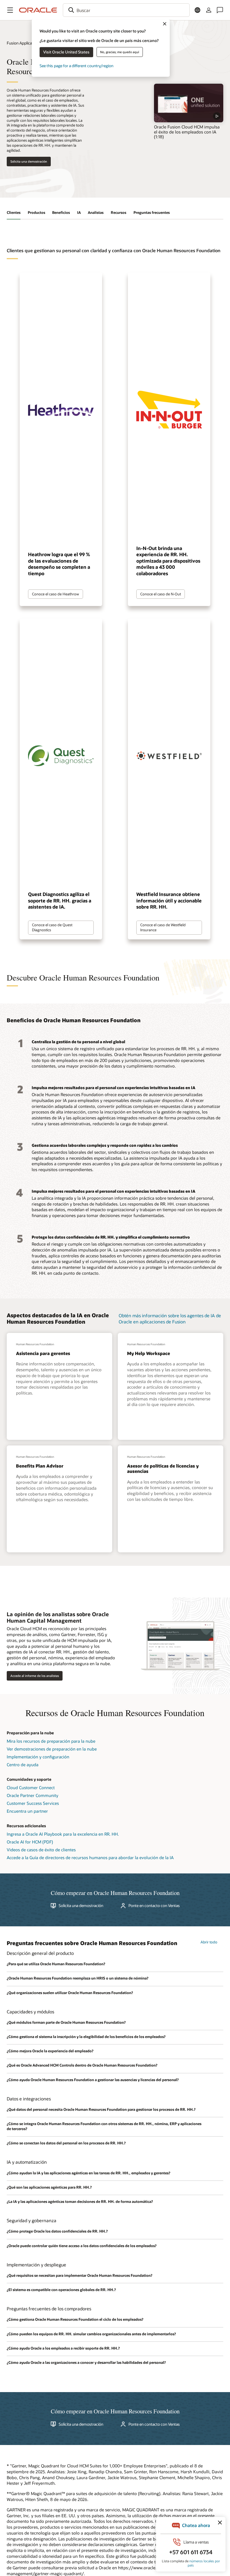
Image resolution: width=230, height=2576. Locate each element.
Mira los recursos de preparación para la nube (51, 1741)
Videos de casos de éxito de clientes (41, 1850)
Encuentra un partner (27, 1811)
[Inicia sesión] (209, 10)
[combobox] (126, 10)
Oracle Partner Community (33, 1795)
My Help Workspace (149, 1353)
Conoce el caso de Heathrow (56, 594)
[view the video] (189, 103)
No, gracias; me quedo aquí (120, 52)
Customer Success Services (33, 1803)
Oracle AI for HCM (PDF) (30, 1842)
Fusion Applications (24, 43)
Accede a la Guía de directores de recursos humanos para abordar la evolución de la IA (90, 1857)
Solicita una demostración (29, 161)
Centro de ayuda (23, 1765)
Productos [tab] (36, 212)
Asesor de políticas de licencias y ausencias (163, 1468)
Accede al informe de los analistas (35, 1676)
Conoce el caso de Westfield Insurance (163, 927)
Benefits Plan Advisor (40, 1466)
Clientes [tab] (14, 212)
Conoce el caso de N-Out (161, 594)
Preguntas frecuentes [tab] (152, 212)
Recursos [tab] (119, 212)
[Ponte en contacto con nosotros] (220, 10)
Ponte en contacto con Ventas (154, 1906)
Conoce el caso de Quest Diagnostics (52, 927)
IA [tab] (79, 212)
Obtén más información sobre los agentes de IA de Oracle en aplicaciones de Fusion (170, 1319)
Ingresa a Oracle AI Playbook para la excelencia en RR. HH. (63, 1834)
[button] (10, 10)
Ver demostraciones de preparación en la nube (52, 1749)
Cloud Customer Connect (31, 1787)
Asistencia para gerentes (43, 1353)
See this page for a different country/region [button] (76, 66)
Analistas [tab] (96, 212)
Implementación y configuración (38, 1757)
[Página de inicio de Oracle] (38, 10)
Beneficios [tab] (61, 212)
